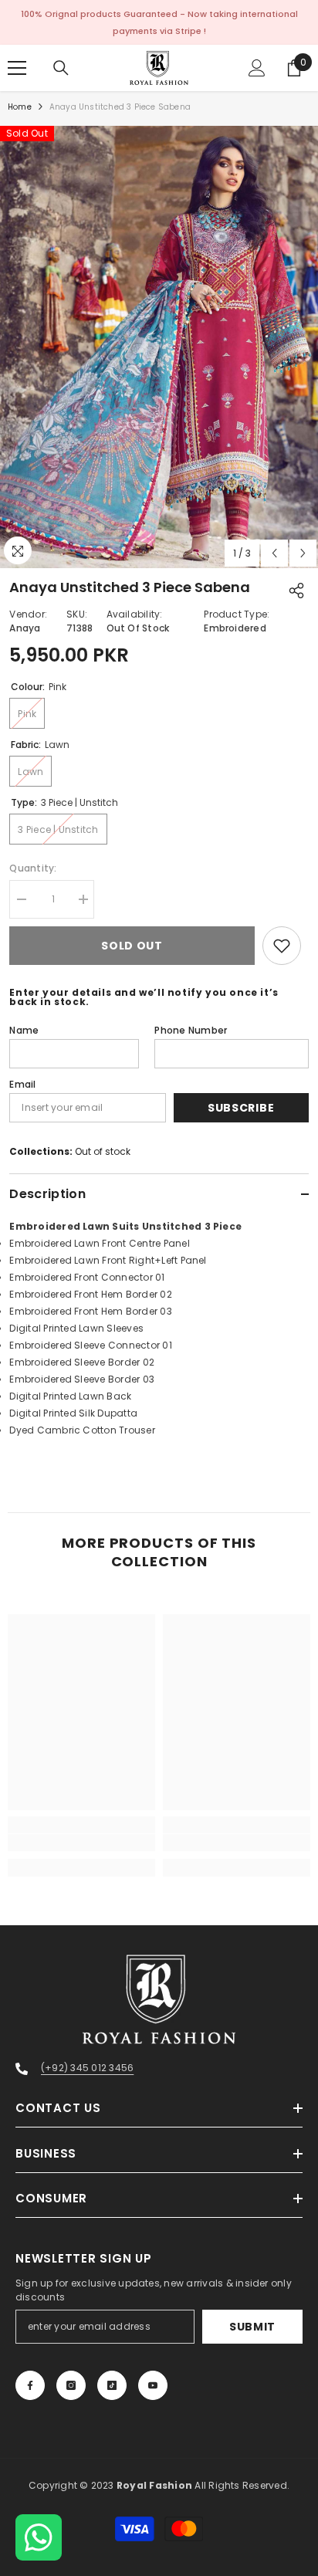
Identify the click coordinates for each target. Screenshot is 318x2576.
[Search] (61, 68)
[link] (81, 1843)
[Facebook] (30, 2385)
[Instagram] (71, 2385)
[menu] (17, 68)
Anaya (25, 628)
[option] (159, 347)
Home (20, 107)
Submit (252, 2327)
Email (22, 1084)
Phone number (191, 1030)
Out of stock (103, 1151)
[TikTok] (112, 2385)
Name (24, 1030)
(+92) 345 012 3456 (87, 2068)
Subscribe (241, 1108)
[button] (274, 553)
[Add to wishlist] (282, 946)
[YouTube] (153, 2385)
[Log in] (257, 68)
